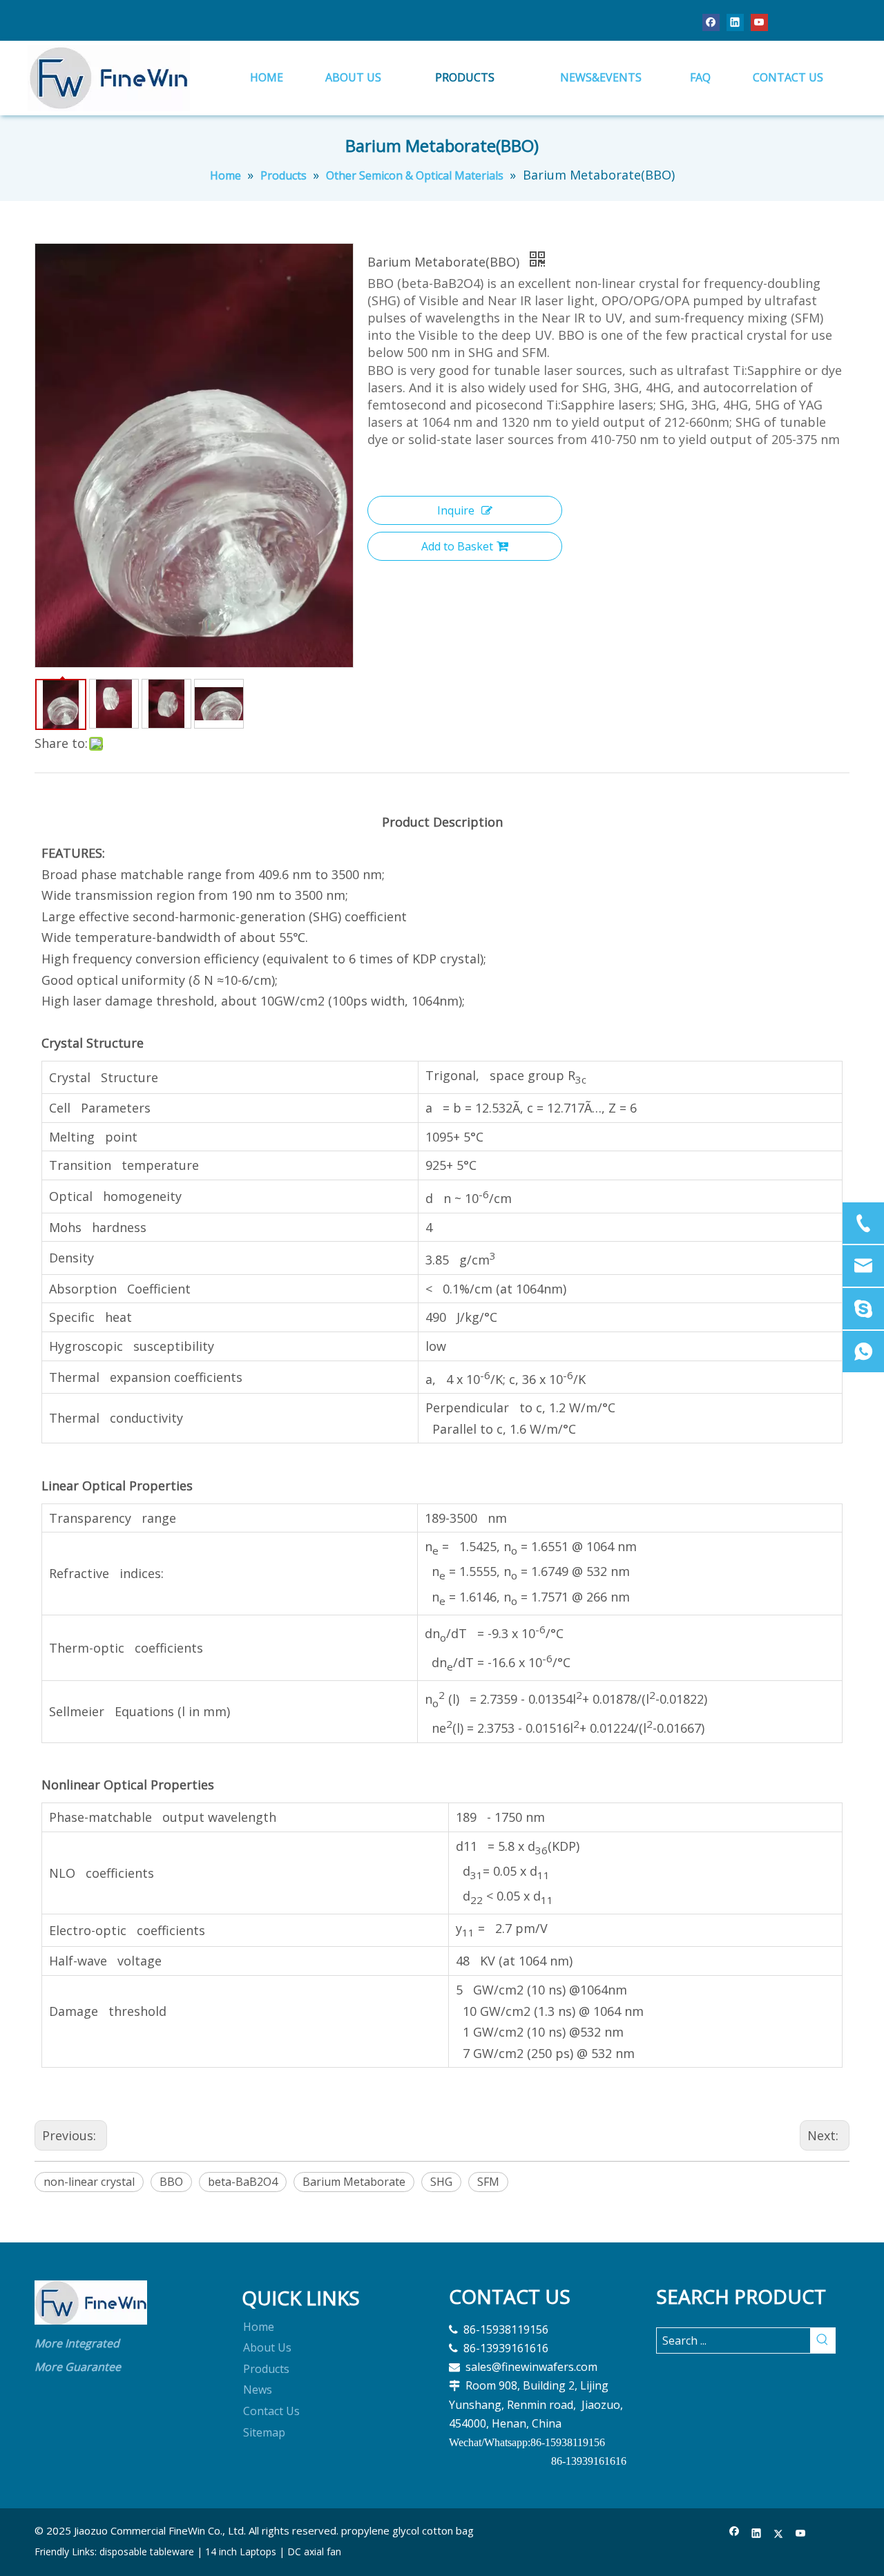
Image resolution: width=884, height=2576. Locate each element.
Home (259, 2327)
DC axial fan (314, 2551)
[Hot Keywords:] (823, 2340)
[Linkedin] (735, 22)
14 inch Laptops (241, 2551)
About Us (267, 2347)
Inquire (456, 510)
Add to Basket (457, 546)
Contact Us (271, 2411)
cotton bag (448, 2530)
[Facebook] (711, 22)
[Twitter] (779, 2534)
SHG (441, 2182)
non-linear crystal (89, 2182)
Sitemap (264, 2432)
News (258, 2390)
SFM (488, 2182)
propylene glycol (380, 2530)
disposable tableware (147, 2551)
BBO (171, 2182)
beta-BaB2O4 (243, 2182)
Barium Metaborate (354, 2182)
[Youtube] (759, 22)
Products (266, 2369)
